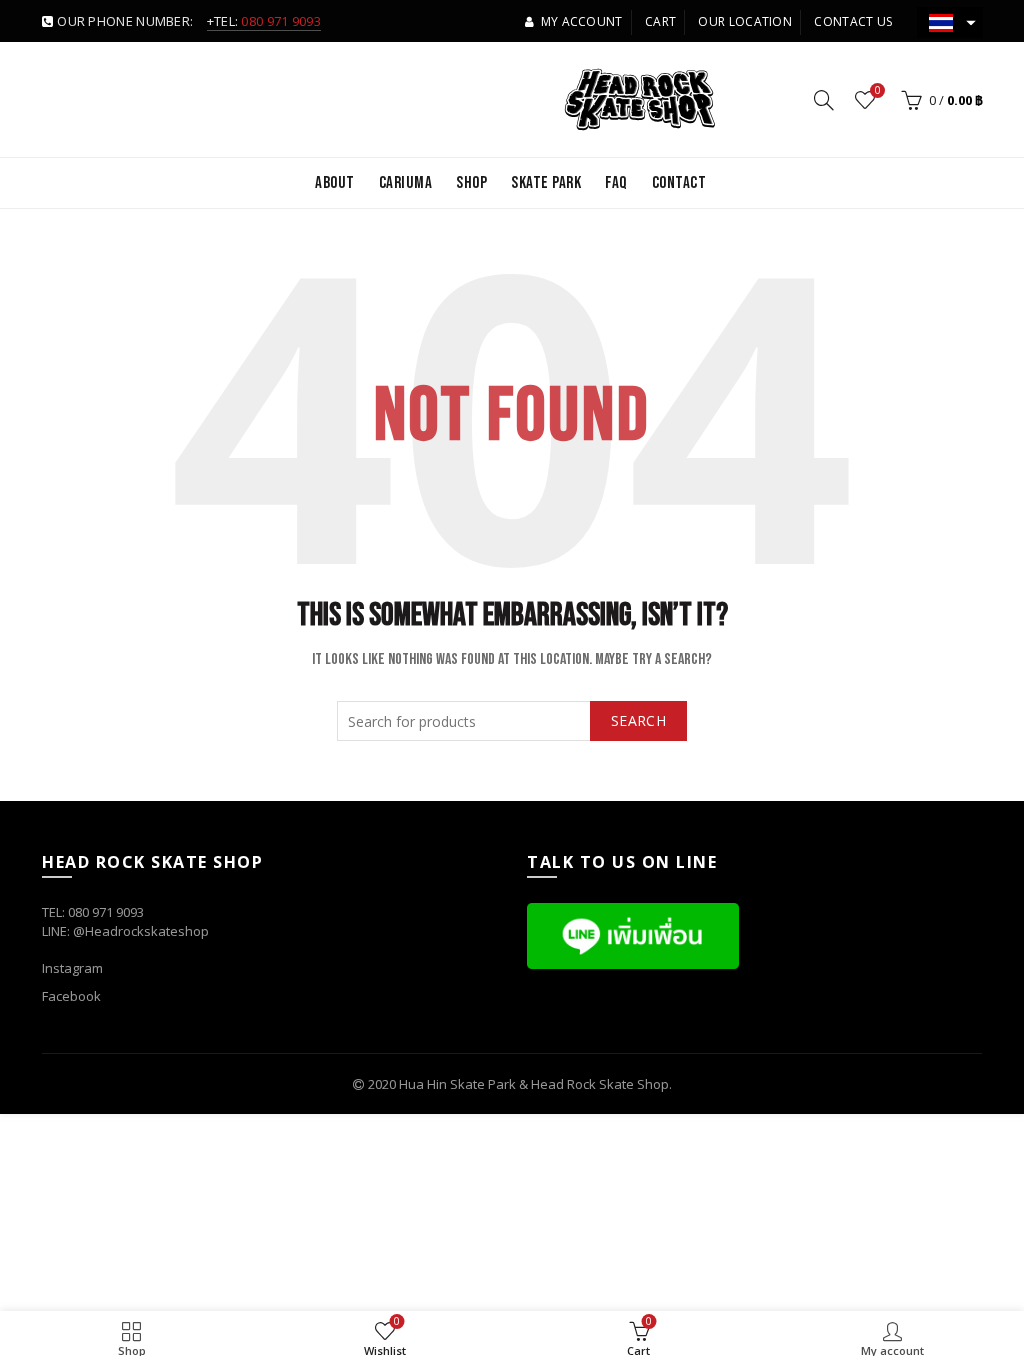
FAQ (616, 183)
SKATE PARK (546, 183)
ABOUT (335, 183)
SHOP (471, 183)
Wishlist (877, 91)
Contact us (853, 21)
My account (581, 21)
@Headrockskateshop (141, 931)
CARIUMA (406, 183)
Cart (660, 21)
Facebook (71, 996)
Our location (745, 21)
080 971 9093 (281, 21)
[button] (950, 22)
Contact (679, 183)
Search (638, 720)
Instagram (72, 968)
